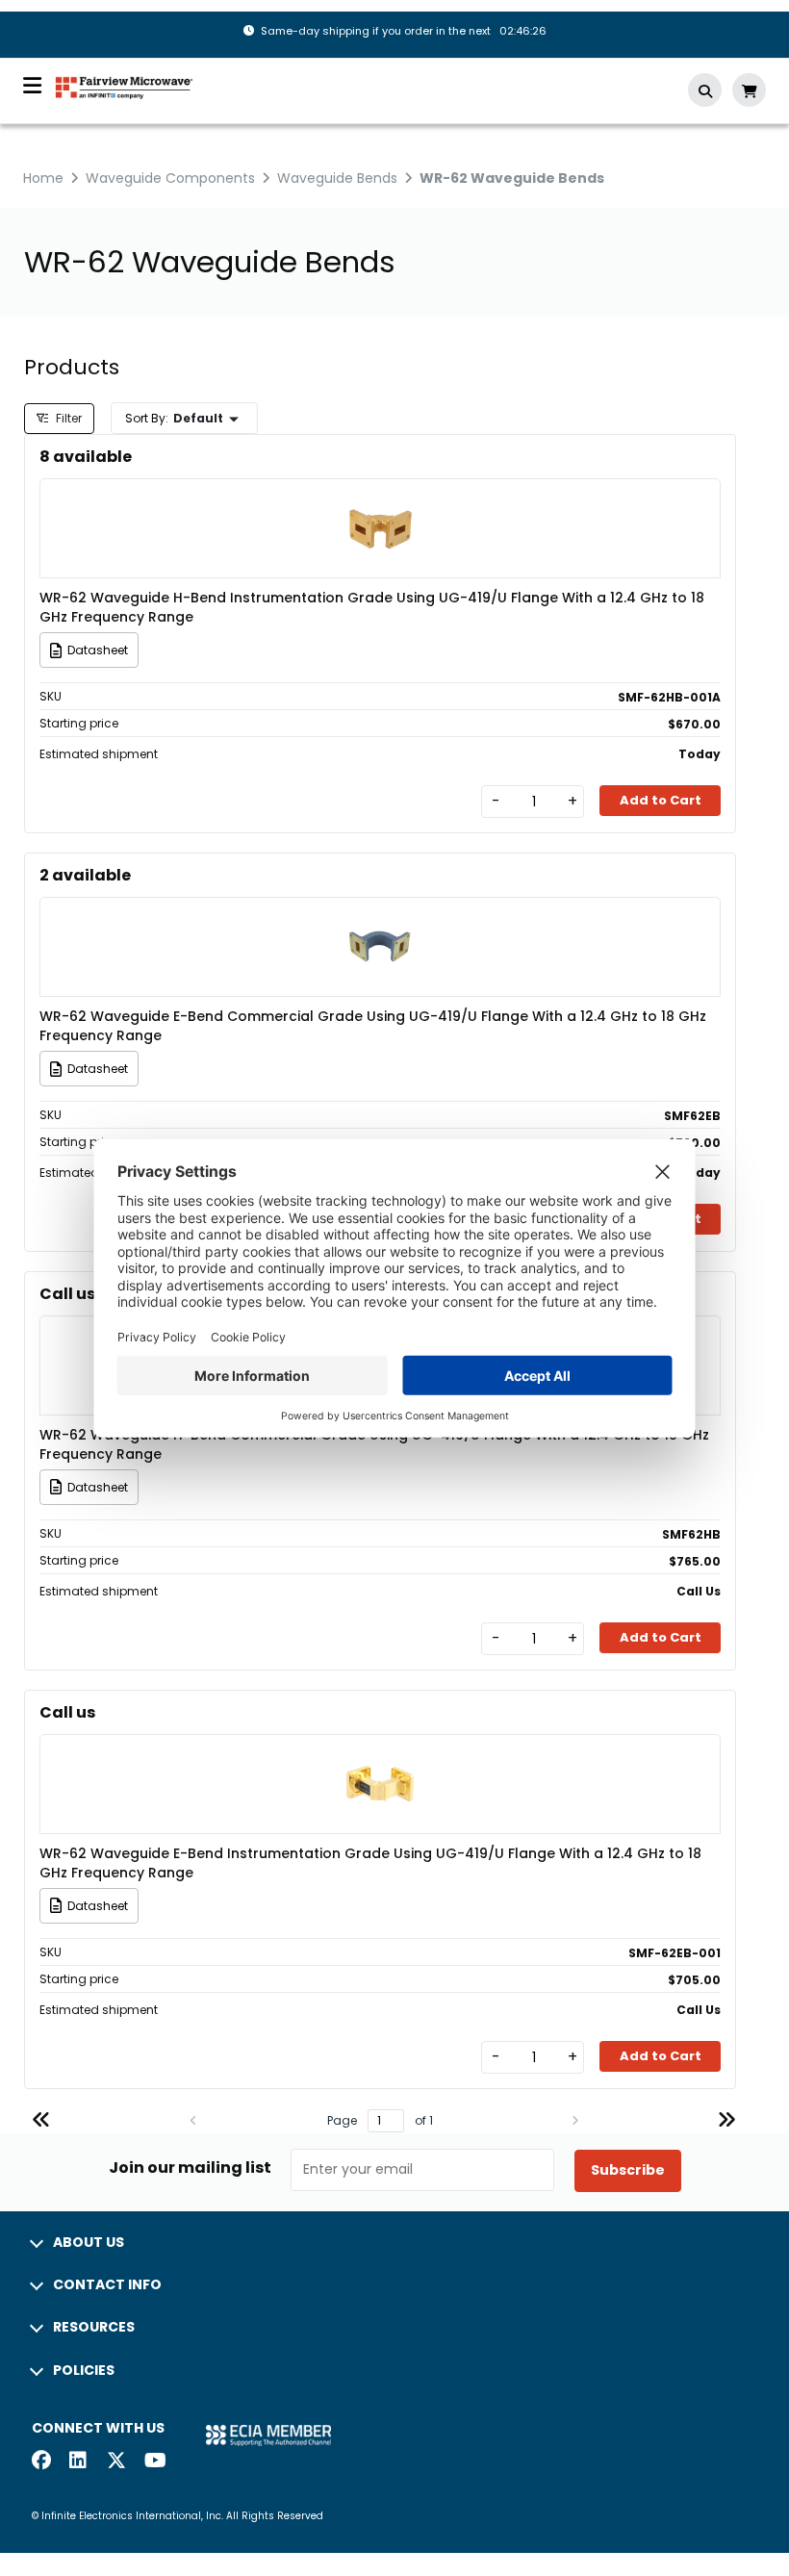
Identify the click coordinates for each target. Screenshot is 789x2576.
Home (43, 178)
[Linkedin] (79, 2462)
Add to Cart (661, 800)
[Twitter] (116, 2462)
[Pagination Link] (41, 2122)
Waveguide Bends (337, 178)
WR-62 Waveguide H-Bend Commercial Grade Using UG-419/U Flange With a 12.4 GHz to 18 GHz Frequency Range (374, 1444)
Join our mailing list (190, 2168)
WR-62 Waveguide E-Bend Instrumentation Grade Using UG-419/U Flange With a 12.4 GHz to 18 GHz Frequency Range (370, 1863)
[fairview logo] (124, 86)
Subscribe (628, 2170)
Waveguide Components (170, 178)
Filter (67, 418)
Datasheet (98, 650)
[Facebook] (41, 2462)
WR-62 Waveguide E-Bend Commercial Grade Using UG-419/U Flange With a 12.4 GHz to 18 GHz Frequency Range (373, 1026)
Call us (67, 1294)
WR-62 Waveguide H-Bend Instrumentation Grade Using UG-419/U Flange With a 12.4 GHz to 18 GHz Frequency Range (372, 607)
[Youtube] (154, 2462)
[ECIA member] (268, 2434)
